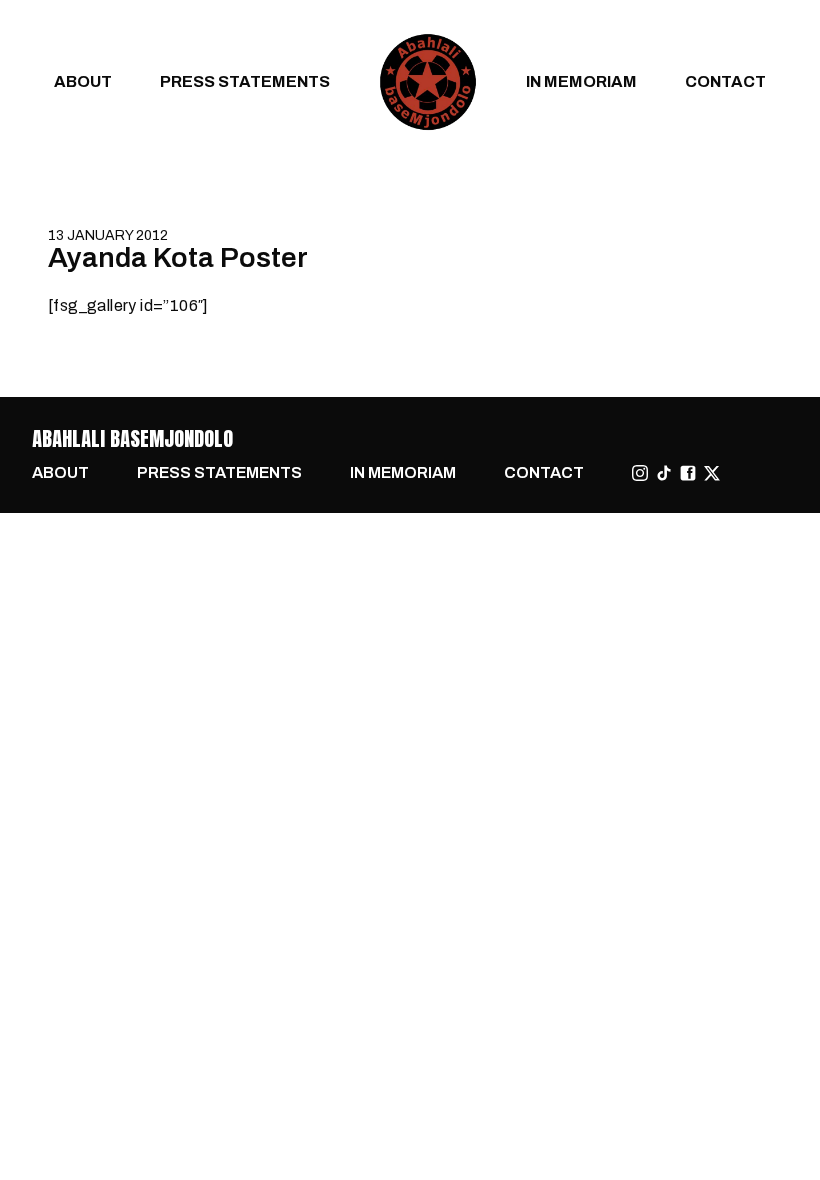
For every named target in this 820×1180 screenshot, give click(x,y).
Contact (725, 81)
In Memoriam (581, 81)
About (83, 81)
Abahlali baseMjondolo (132, 438)
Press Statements (245, 81)
